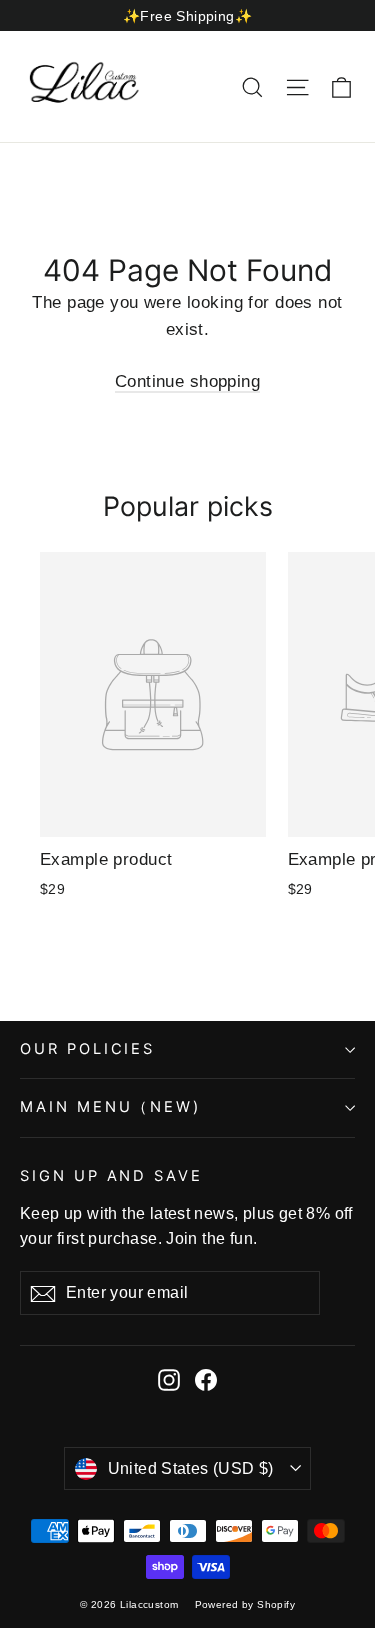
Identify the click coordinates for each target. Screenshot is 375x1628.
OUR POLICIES (87, 1049)
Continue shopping (187, 381)
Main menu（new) (110, 1107)
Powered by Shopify (245, 1604)
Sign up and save (111, 1176)
